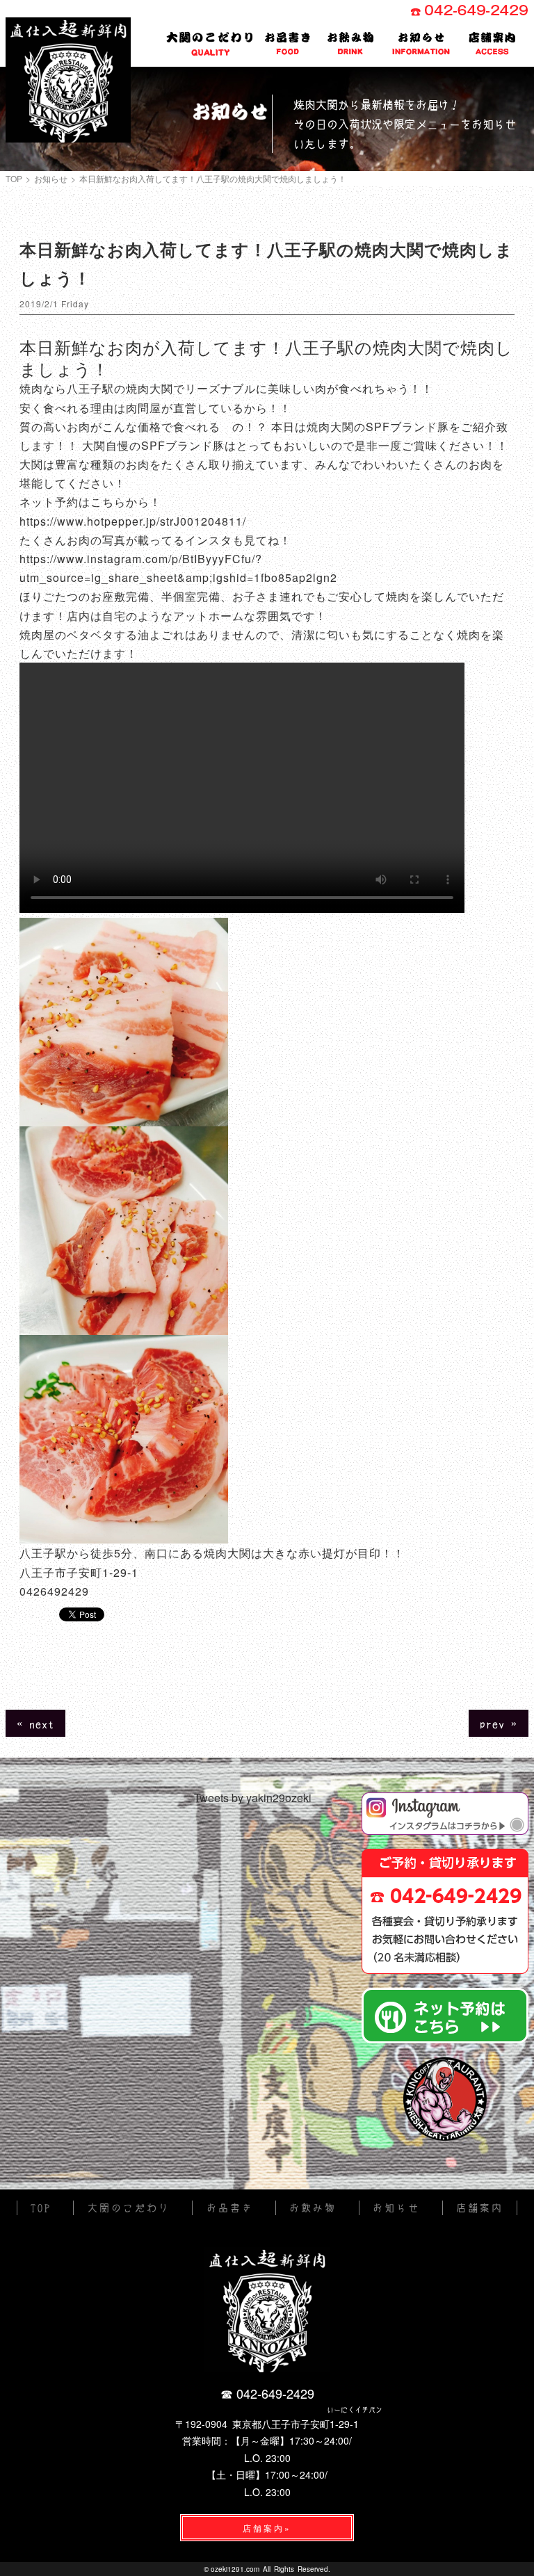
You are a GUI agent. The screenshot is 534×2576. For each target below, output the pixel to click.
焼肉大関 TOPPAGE (68, 80)
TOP (14, 179)
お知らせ (421, 44)
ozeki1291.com (235, 2569)
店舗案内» (267, 2528)
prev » (499, 1723)
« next (35, 1723)
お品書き (288, 44)
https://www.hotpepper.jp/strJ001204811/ (133, 521)
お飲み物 (351, 44)
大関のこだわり (211, 42)
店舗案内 (493, 44)
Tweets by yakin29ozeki (253, 1798)
